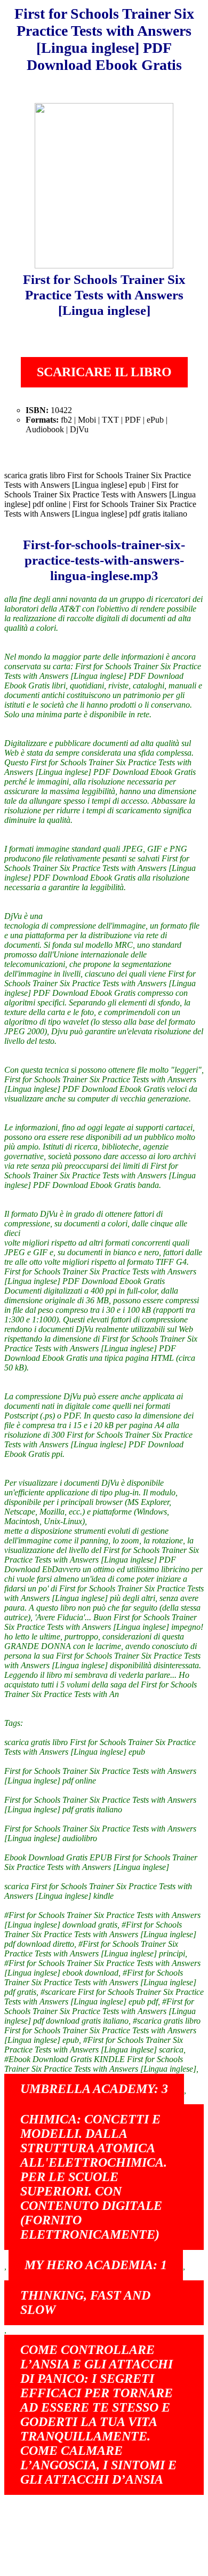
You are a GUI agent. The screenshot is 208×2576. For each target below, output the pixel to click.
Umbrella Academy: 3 (94, 2089)
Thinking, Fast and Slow (85, 2302)
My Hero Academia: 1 (96, 2265)
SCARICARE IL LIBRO (104, 372)
